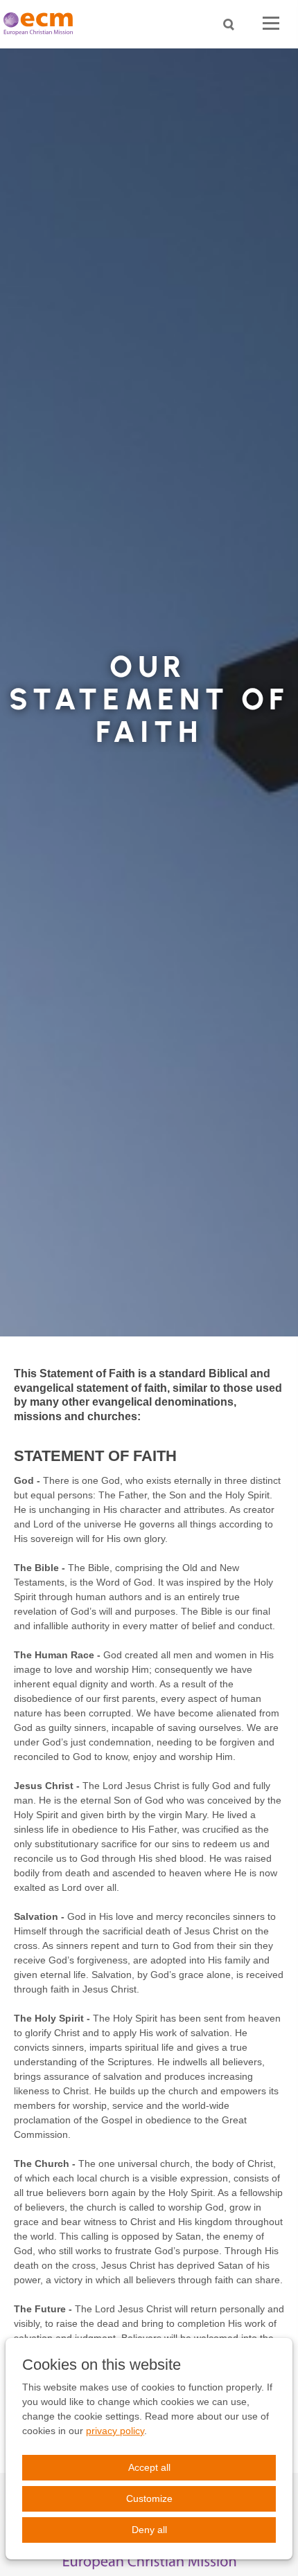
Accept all (149, 2467)
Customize (149, 2498)
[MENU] (271, 24)
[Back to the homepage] (42, 24)
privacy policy (115, 2431)
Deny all (149, 2530)
